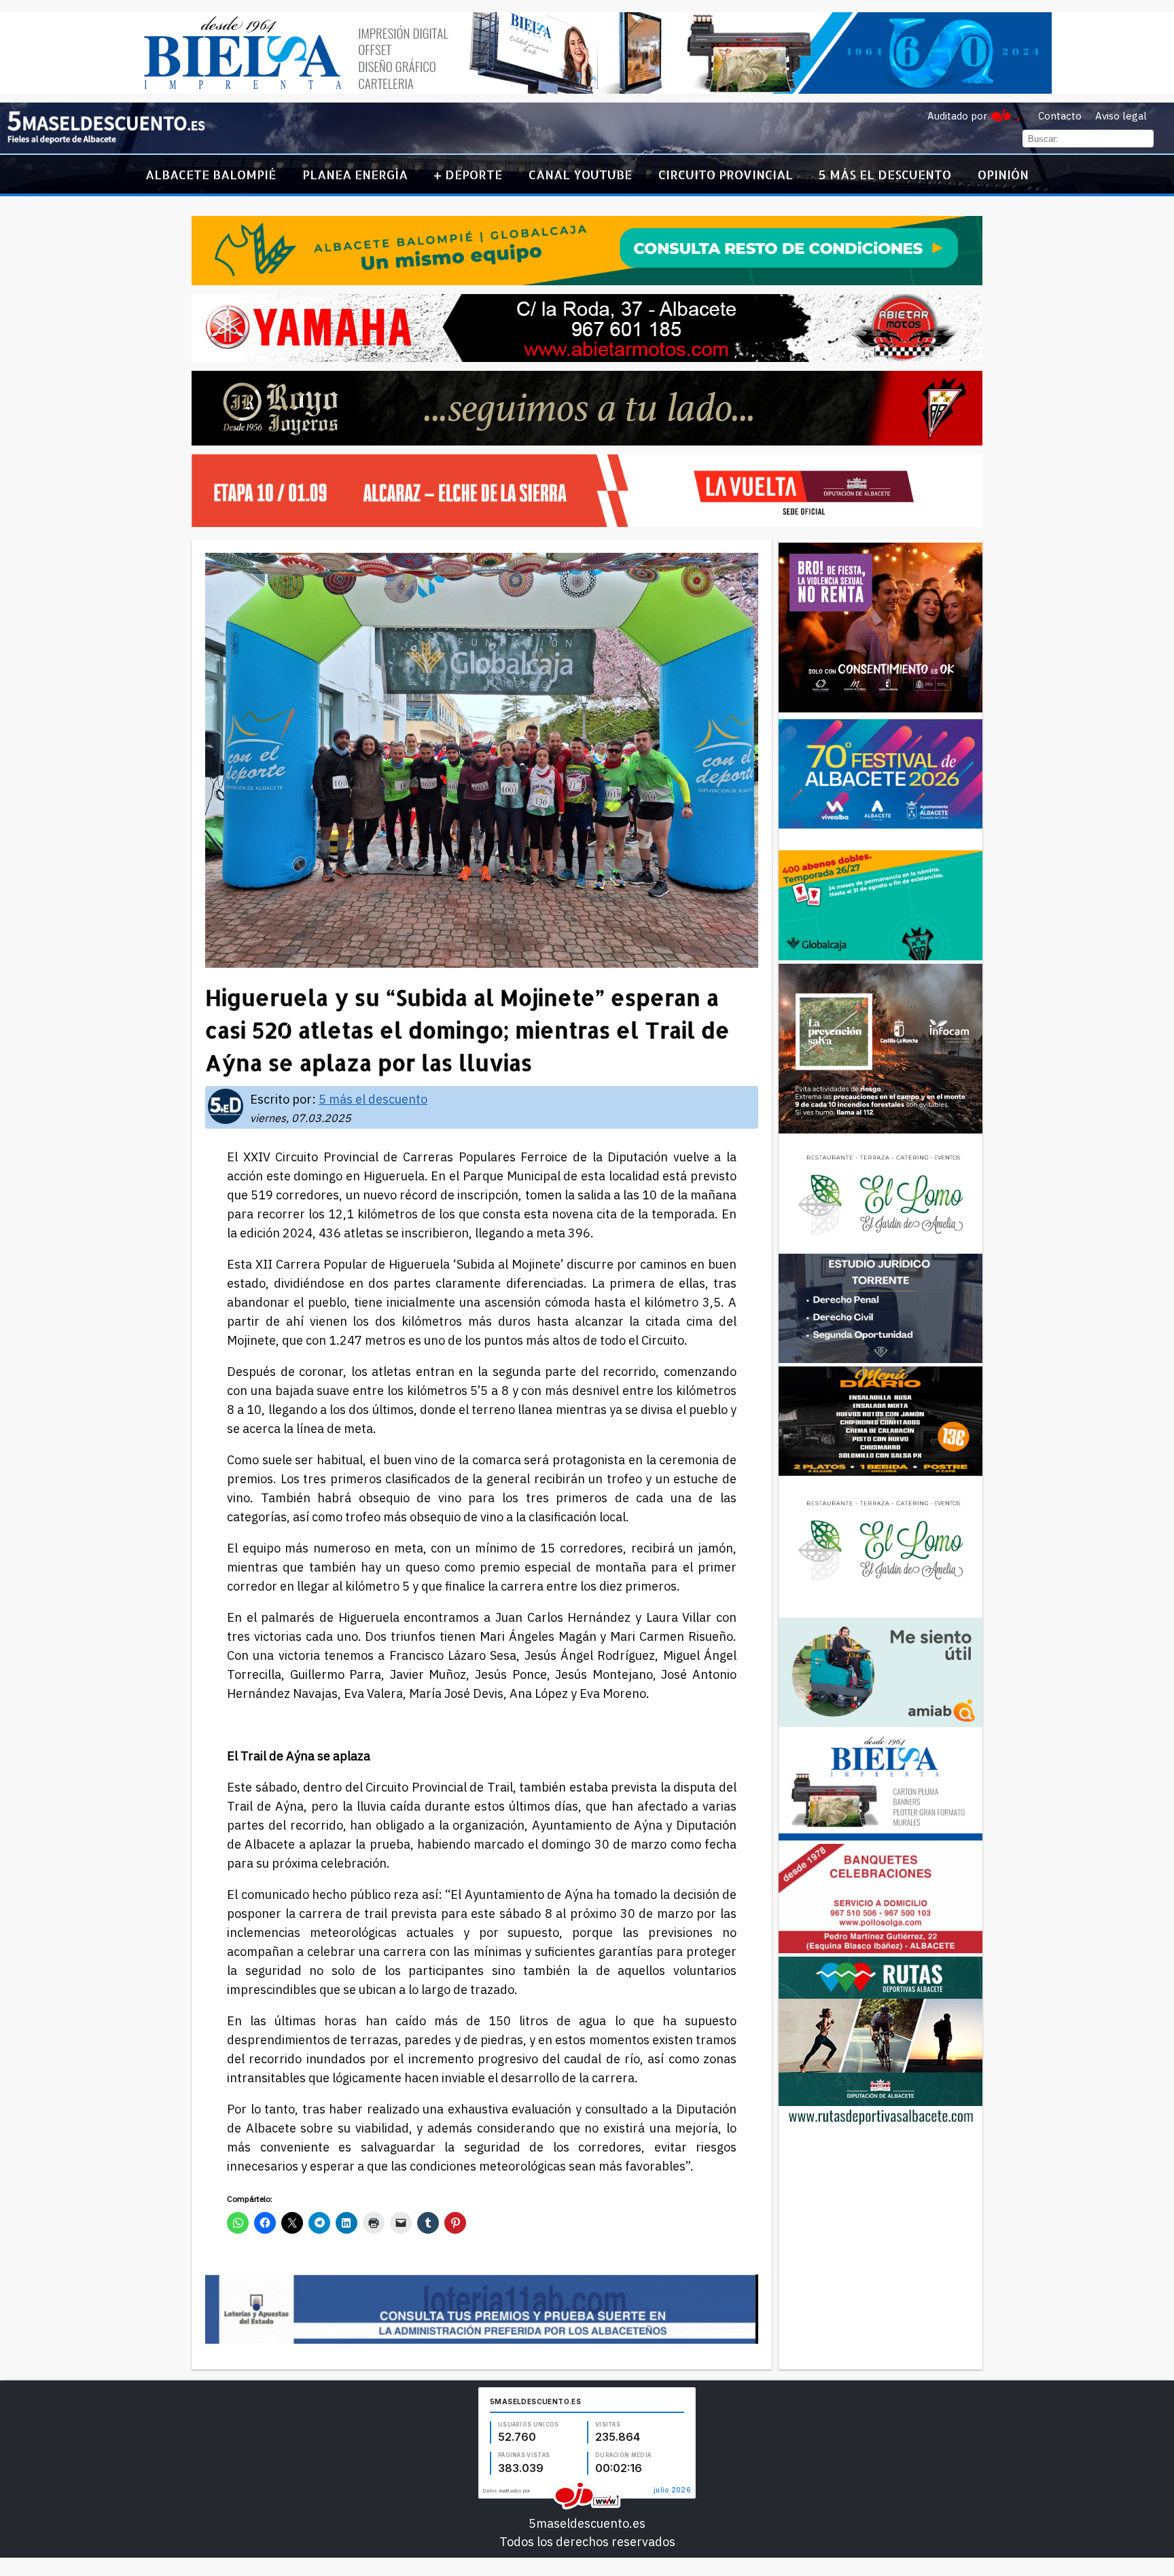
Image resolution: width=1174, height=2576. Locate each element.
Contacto (1060, 116)
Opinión (1003, 174)
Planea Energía (355, 174)
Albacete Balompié (211, 174)
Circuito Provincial (726, 174)
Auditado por (957, 116)
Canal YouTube (580, 174)
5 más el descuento (885, 174)
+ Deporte (468, 174)
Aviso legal (1121, 116)
